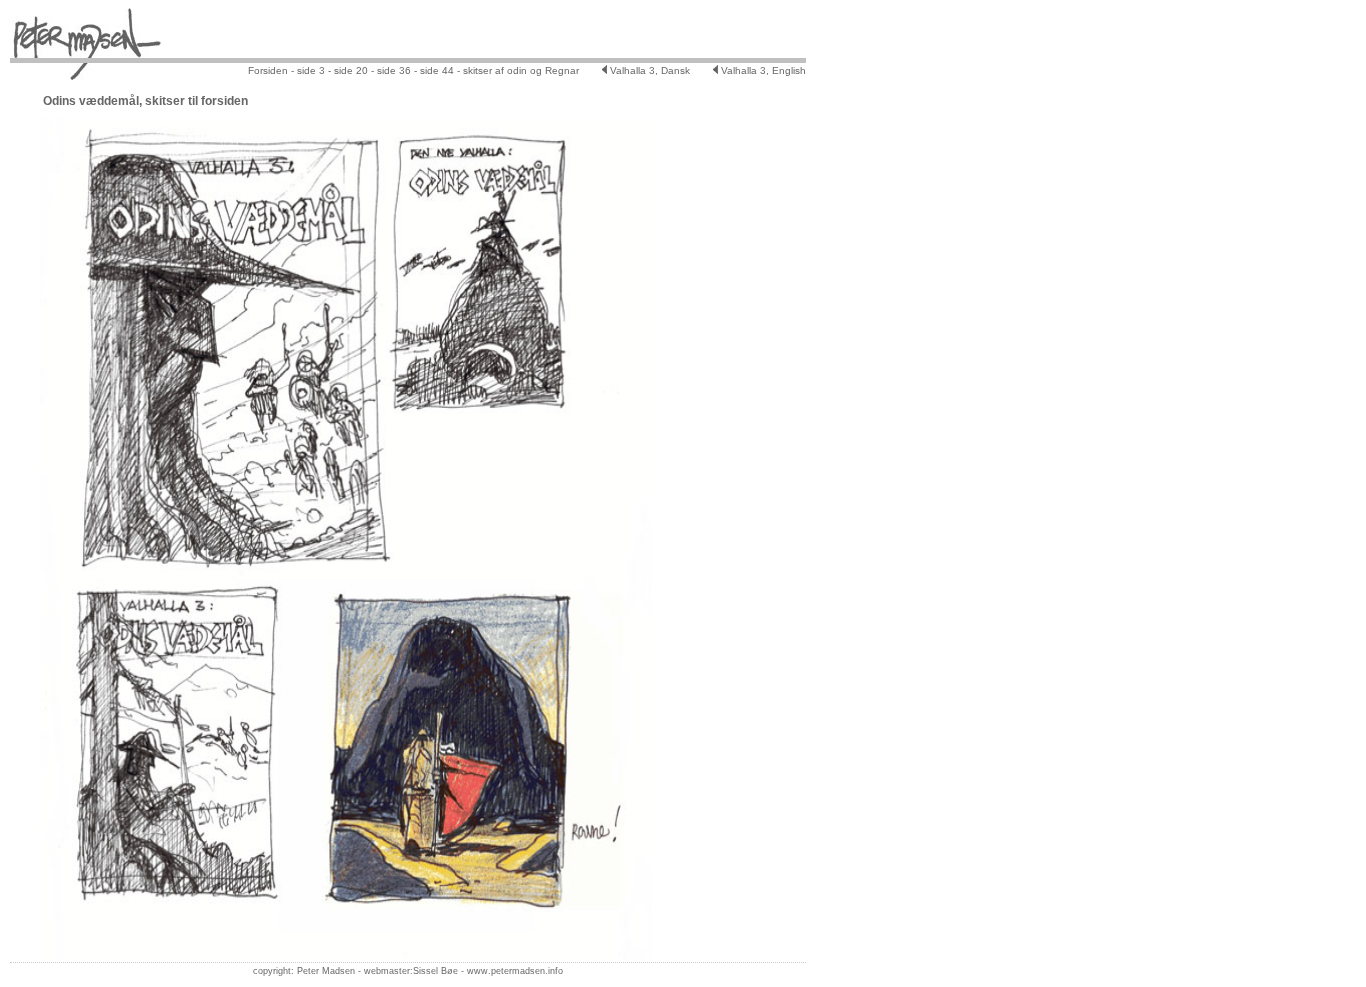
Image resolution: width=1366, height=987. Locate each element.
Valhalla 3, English (762, 70)
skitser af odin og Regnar (521, 70)
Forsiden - (271, 70)
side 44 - (438, 70)
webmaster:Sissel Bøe (411, 971)
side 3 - (312, 70)
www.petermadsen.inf (512, 971)
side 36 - (397, 70)
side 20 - (352, 70)
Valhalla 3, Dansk (648, 70)
